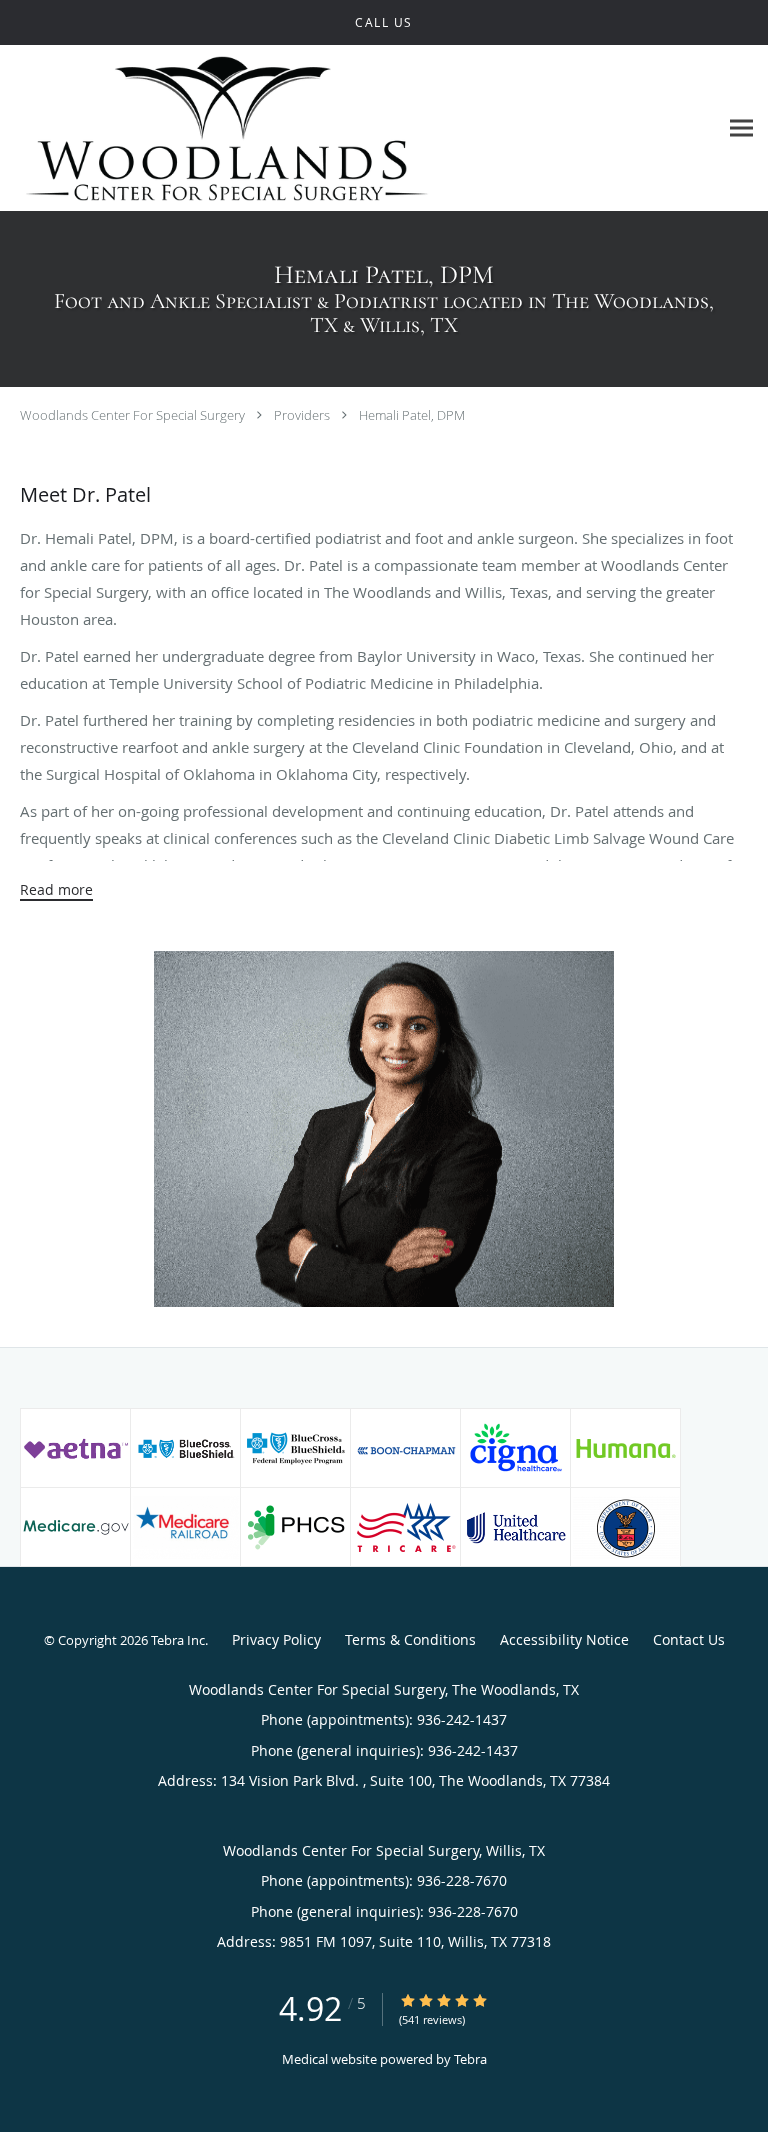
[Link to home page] (310, 128)
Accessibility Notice (564, 1639)
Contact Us (689, 1639)
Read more (56, 890)
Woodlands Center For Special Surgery (132, 415)
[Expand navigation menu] (741, 128)
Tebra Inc (178, 1640)
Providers (302, 415)
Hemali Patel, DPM (412, 415)
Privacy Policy (276, 1639)
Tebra (470, 2059)
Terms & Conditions (410, 1639)
